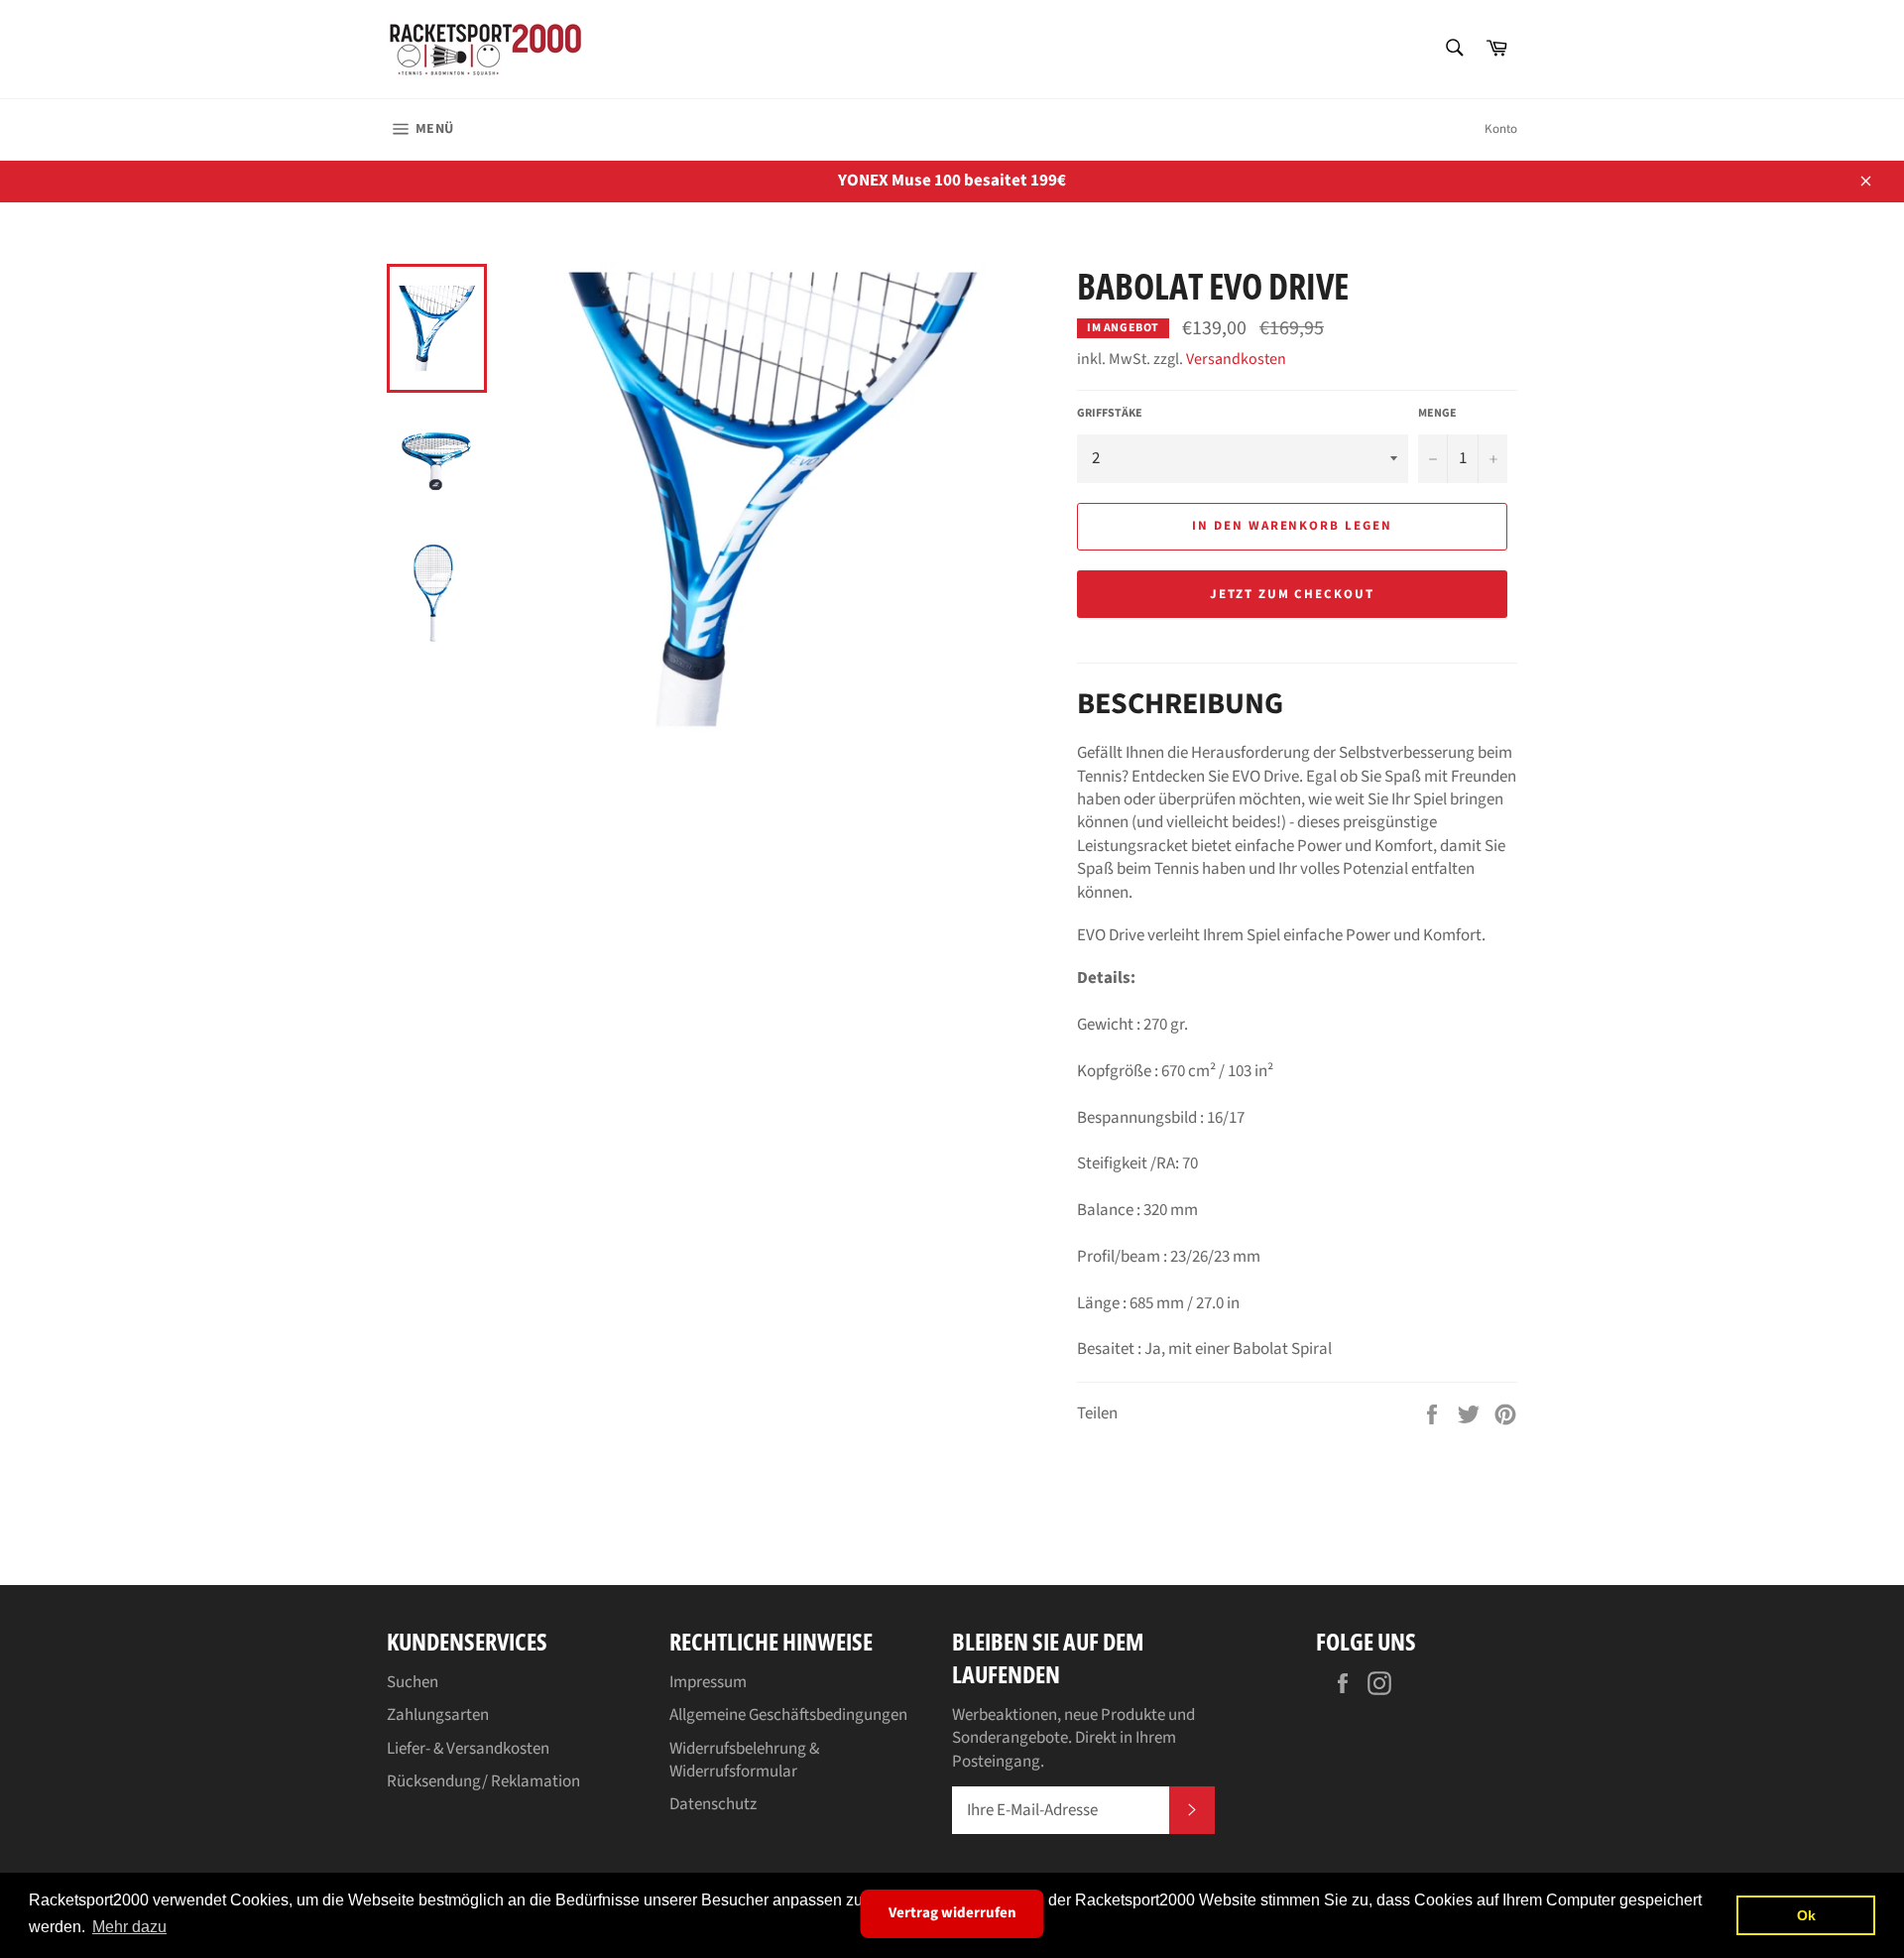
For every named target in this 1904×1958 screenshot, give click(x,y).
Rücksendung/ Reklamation (483, 1781)
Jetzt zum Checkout (1292, 594)
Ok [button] (1806, 1915)
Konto (1501, 129)
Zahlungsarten (438, 1715)
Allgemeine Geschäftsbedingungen (788, 1715)
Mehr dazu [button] (129, 1927)
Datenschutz (713, 1804)
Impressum (708, 1682)
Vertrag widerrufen (952, 1913)
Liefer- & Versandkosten (468, 1749)
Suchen (413, 1682)
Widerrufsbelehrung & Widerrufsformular (744, 1760)
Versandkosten (1236, 359)
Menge (1437, 414)
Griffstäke (1110, 414)
